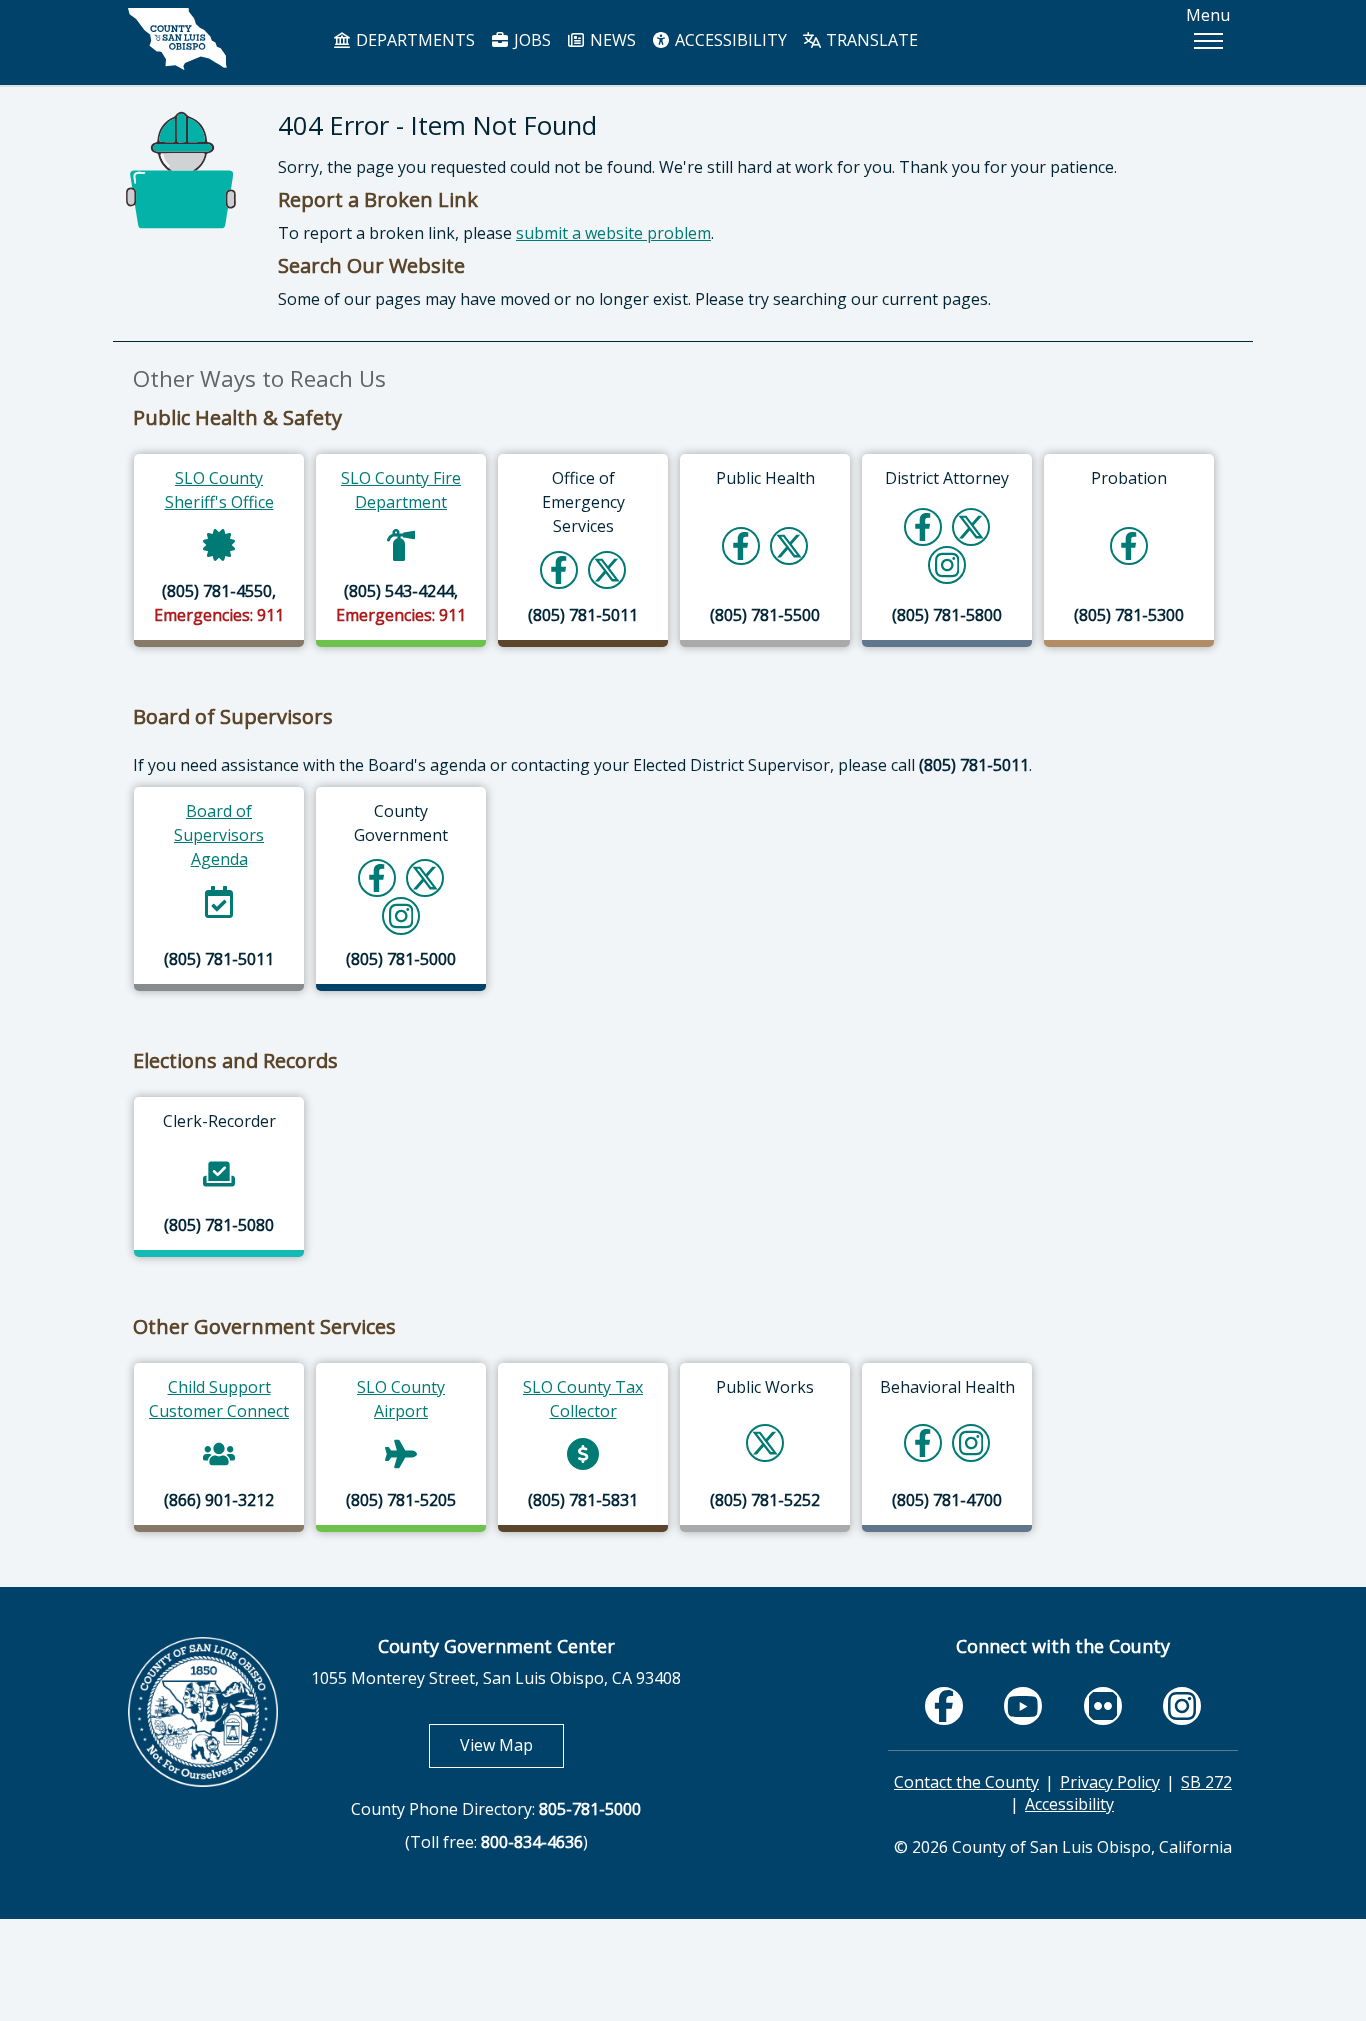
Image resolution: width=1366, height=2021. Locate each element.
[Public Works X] (765, 1442)
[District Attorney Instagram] (947, 564)
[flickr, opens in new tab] (1103, 1705)
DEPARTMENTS (413, 40)
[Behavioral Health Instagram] (971, 1442)
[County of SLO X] (425, 877)
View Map (512, 1744)
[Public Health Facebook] (741, 545)
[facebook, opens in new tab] (944, 1705)
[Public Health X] (789, 545)
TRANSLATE (870, 40)
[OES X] (607, 569)
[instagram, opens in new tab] (1182, 1705)
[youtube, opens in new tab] (1023, 1706)
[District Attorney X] (971, 526)
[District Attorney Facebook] (923, 526)
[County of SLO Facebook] (377, 877)
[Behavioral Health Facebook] (923, 1442)
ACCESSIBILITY (729, 40)
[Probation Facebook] (1129, 545)
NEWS (611, 40)
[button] (1208, 41)
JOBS (530, 40)
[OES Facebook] (559, 569)
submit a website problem (613, 233)
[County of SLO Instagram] (401, 915)
